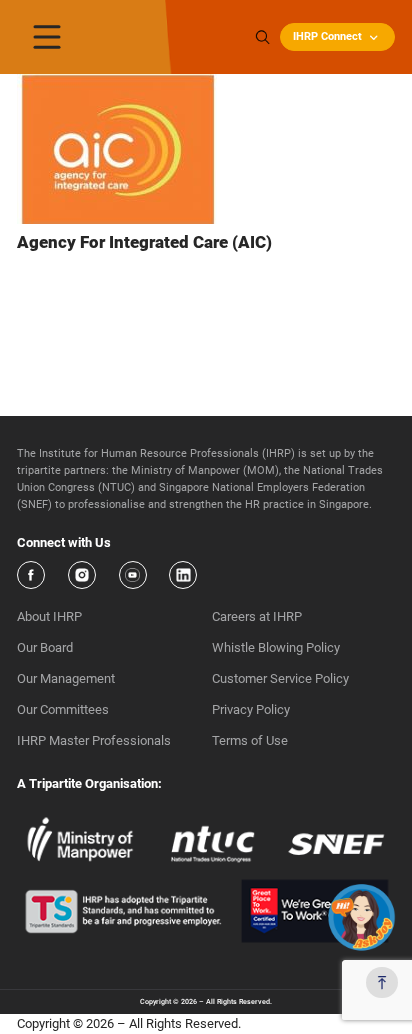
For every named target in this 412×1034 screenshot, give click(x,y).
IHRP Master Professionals (94, 740)
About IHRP (49, 616)
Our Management (66, 678)
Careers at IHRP (257, 616)
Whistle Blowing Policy (276, 647)
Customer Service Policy (280, 678)
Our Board (45, 647)
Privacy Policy (251, 709)
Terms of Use (250, 740)
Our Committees (63, 709)
